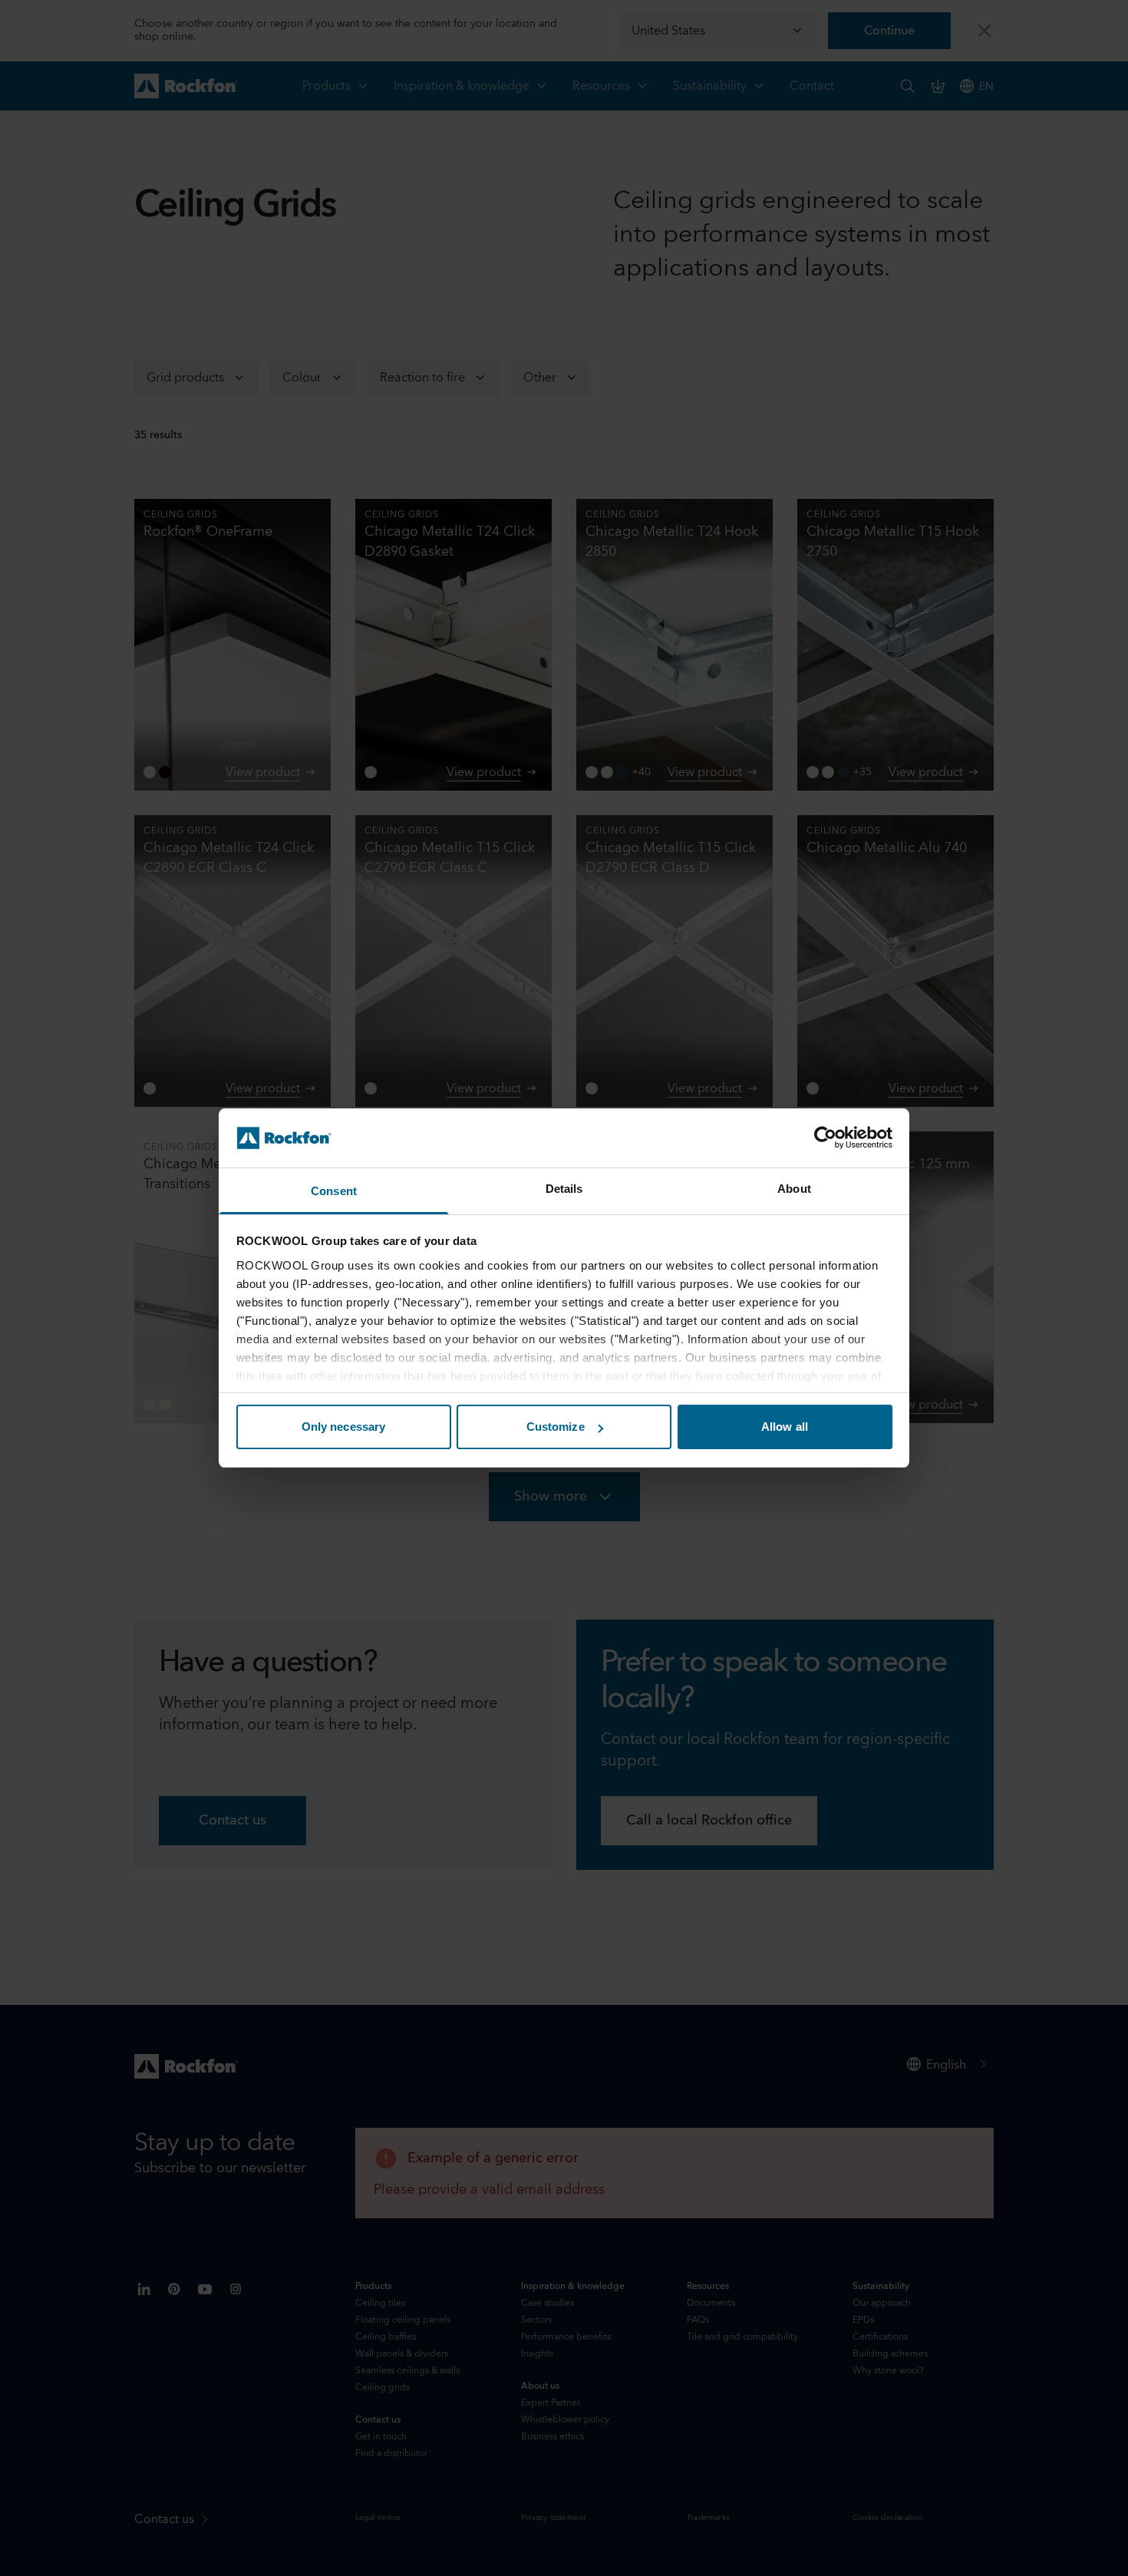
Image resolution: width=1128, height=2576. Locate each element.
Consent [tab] (334, 1191)
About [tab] (794, 1189)
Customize (556, 1427)
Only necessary (343, 1427)
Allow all (785, 1427)
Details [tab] (564, 1189)
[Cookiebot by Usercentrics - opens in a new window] (825, 1138)
